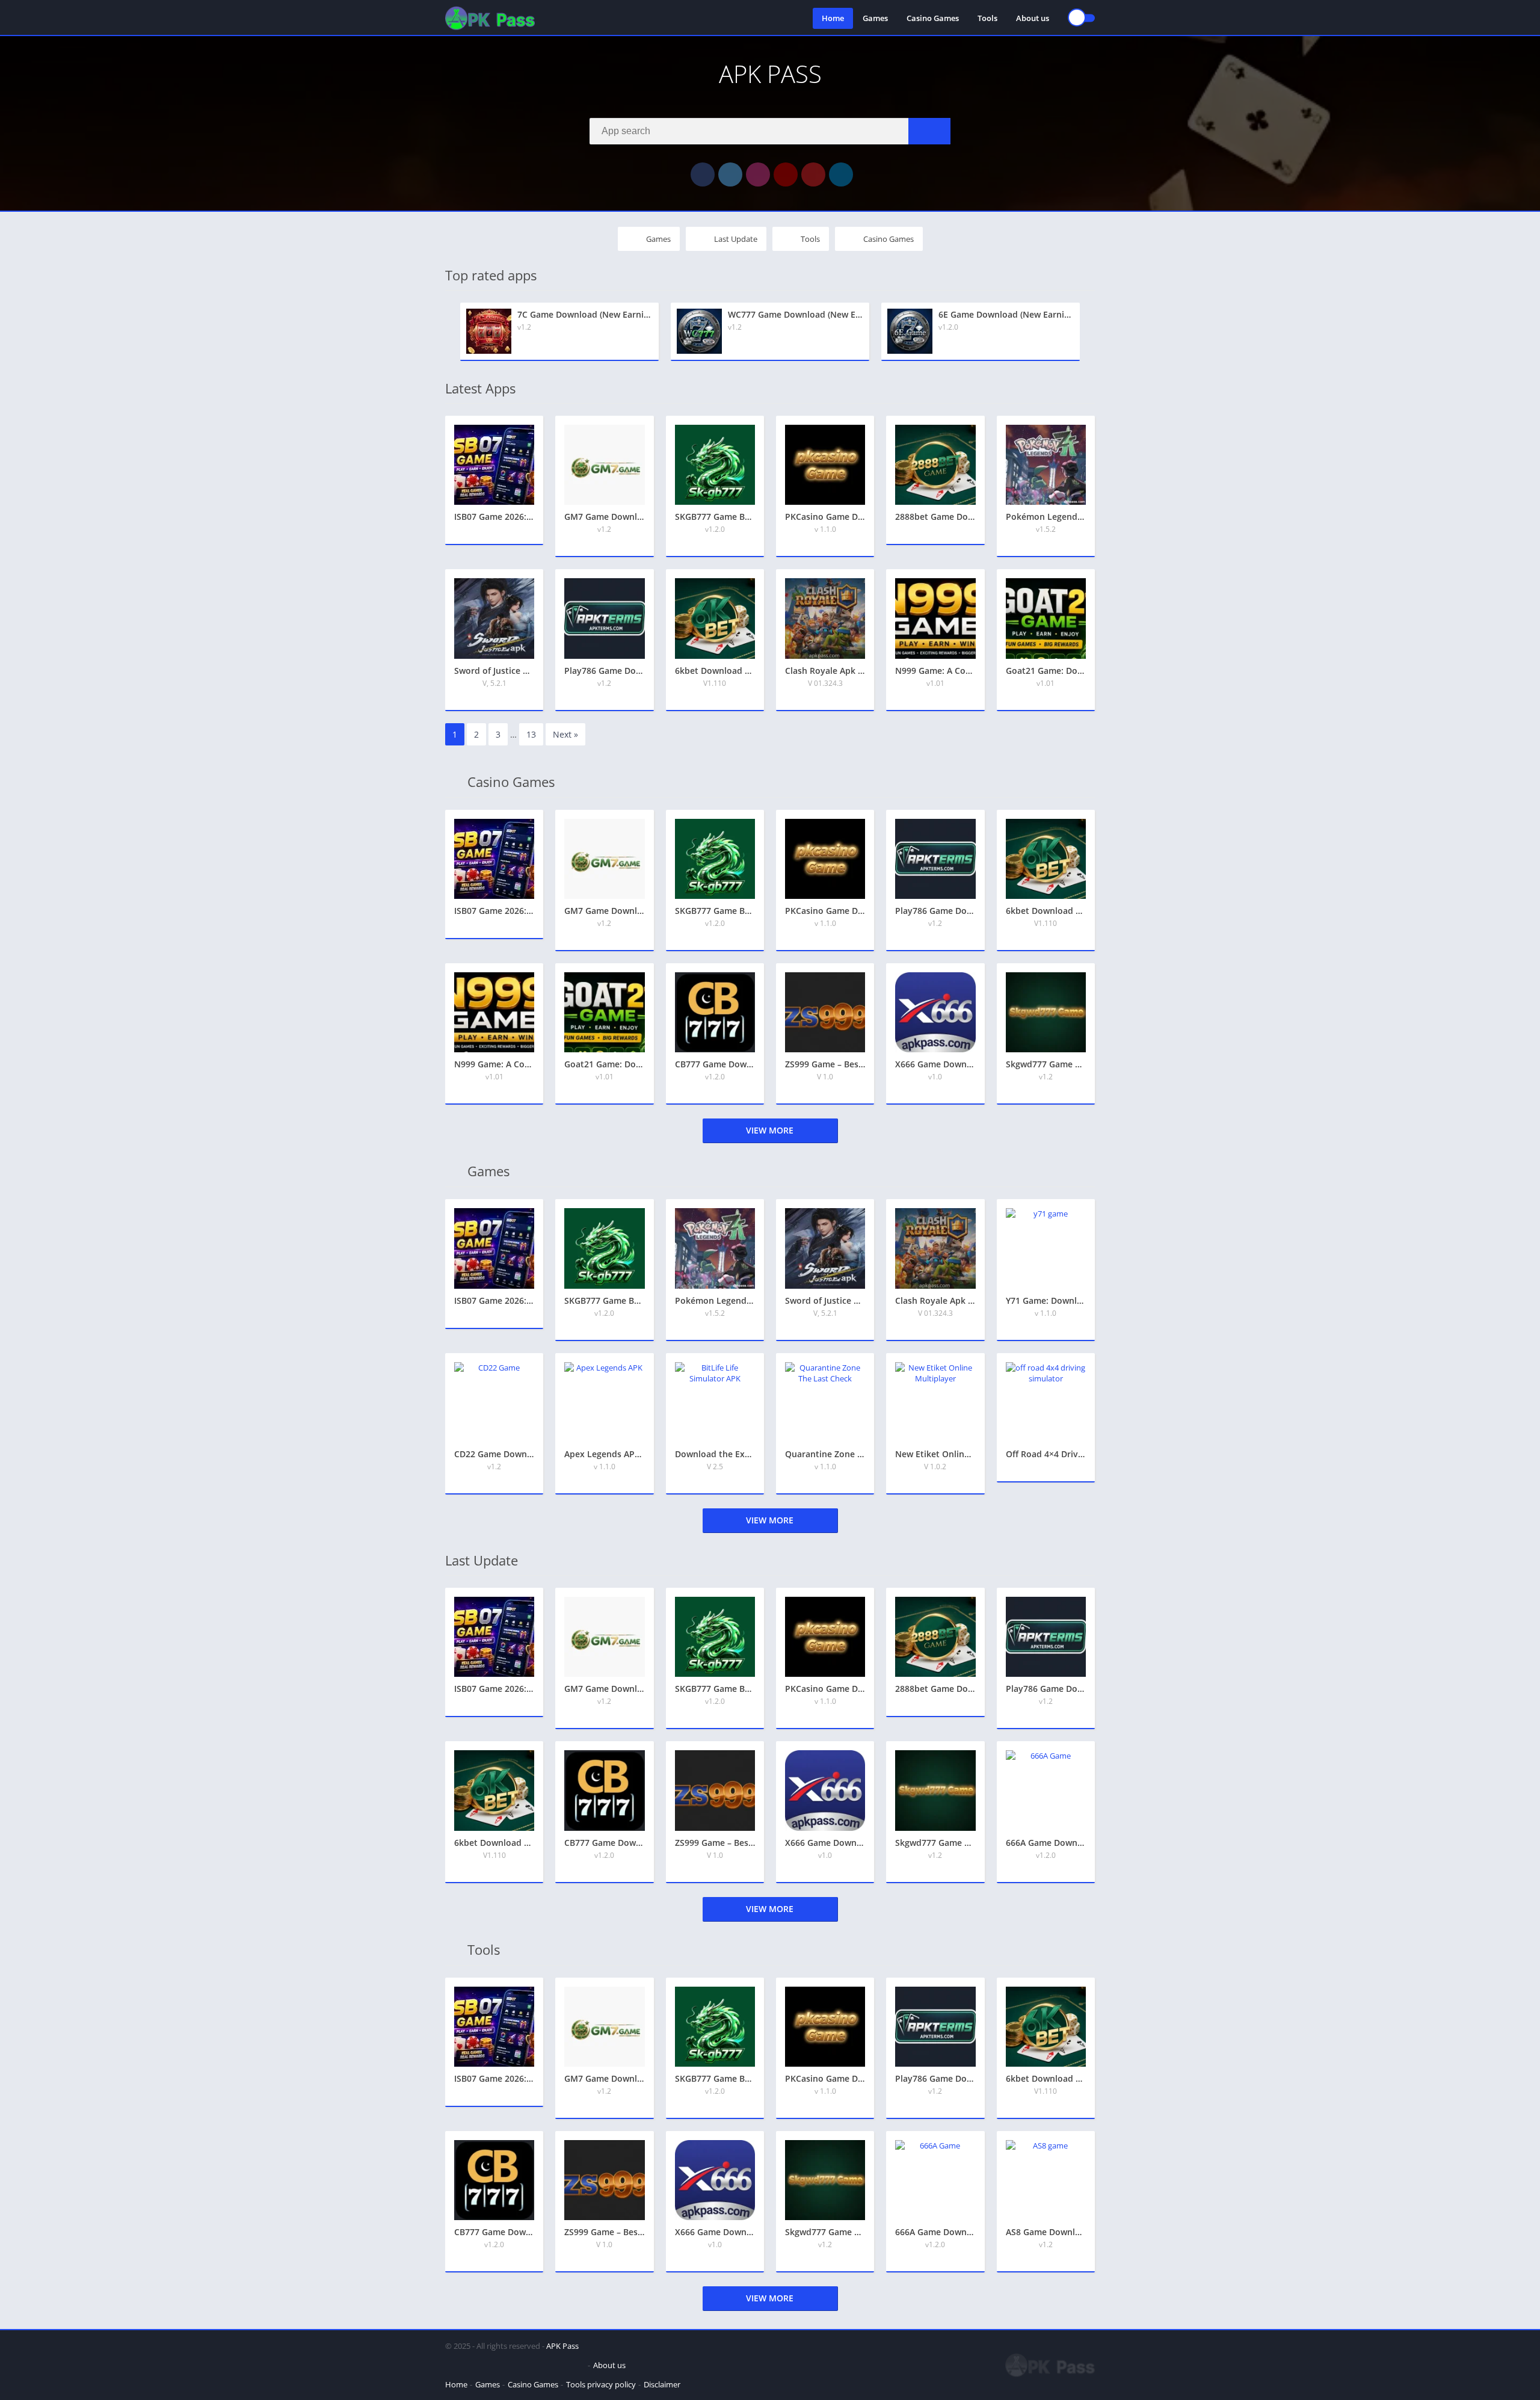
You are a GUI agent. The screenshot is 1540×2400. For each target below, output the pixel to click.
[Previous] (449, 332)
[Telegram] (841, 174)
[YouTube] (786, 174)
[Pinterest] (813, 174)
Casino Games (933, 18)
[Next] (1091, 332)
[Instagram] (758, 174)
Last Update (736, 239)
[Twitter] (730, 174)
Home (833, 18)
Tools (987, 18)
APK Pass (562, 2346)
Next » (565, 734)
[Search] (929, 131)
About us (1033, 18)
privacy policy (611, 2384)
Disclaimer (662, 2384)
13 (531, 734)
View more (770, 1130)
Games (875, 18)
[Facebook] (703, 174)
